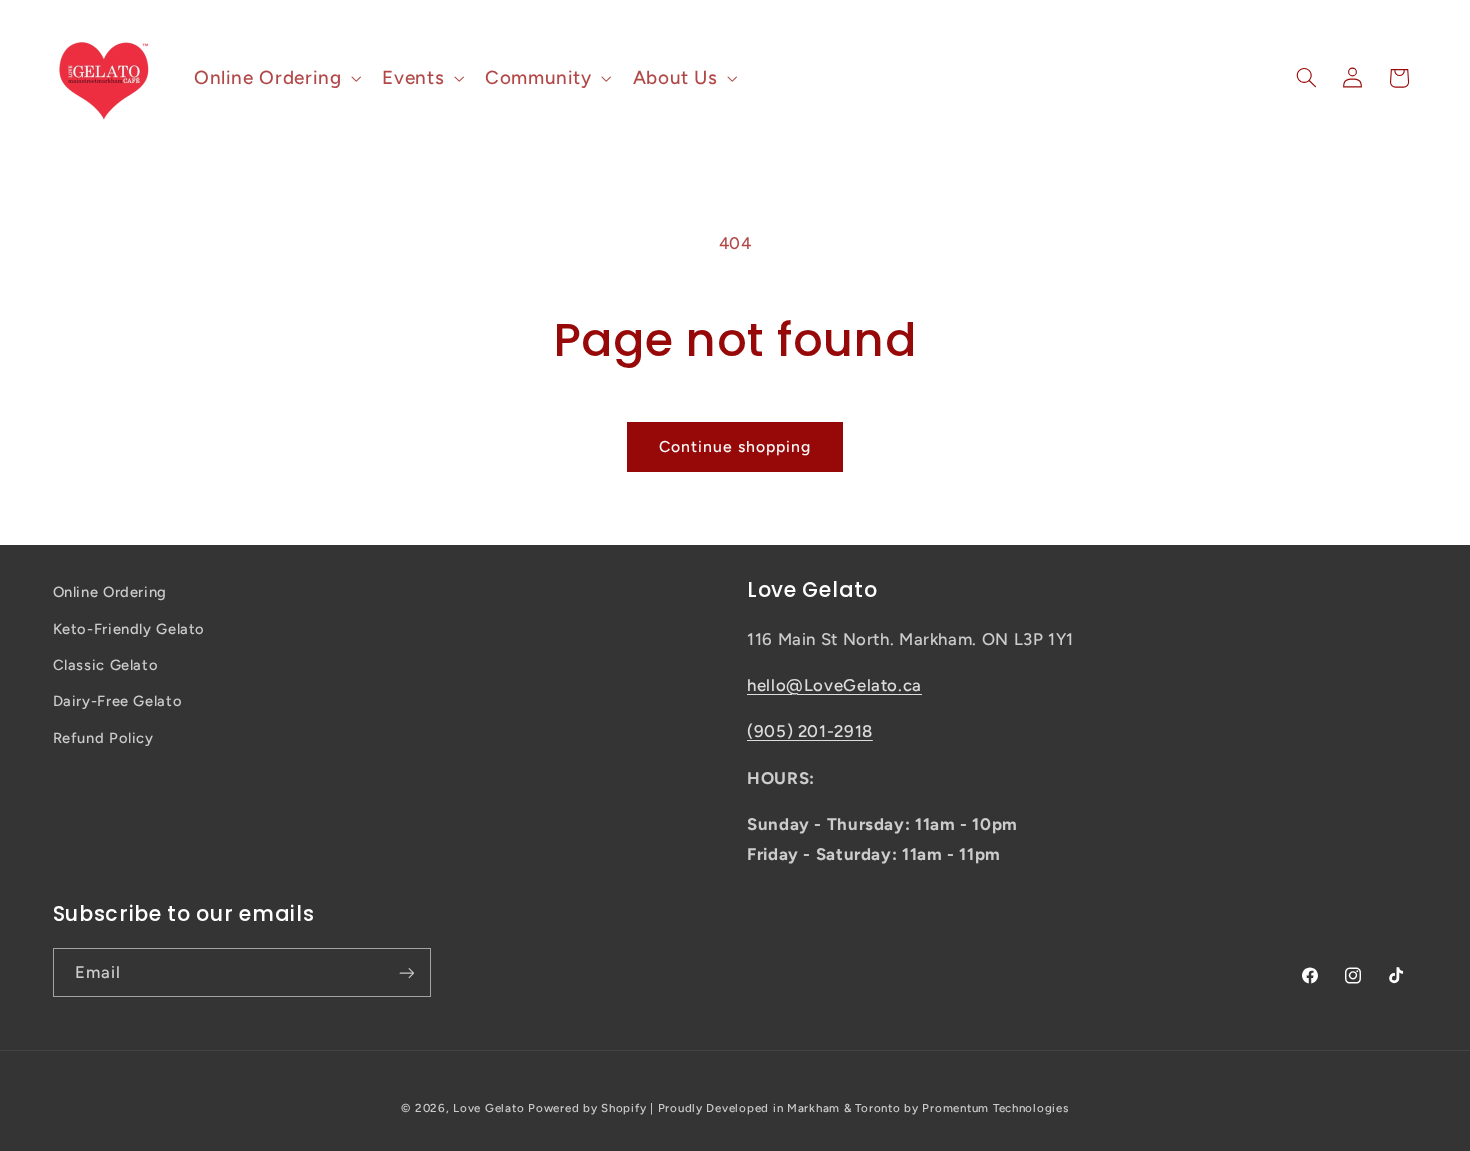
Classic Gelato (106, 665)
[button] (275, 77)
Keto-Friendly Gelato (129, 629)
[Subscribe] (406, 972)
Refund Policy (103, 738)
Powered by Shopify (587, 1108)
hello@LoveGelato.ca (834, 685)
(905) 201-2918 (810, 731)
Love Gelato (488, 1108)
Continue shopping (735, 446)
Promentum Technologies (995, 1108)
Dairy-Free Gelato (118, 701)
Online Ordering (110, 592)
